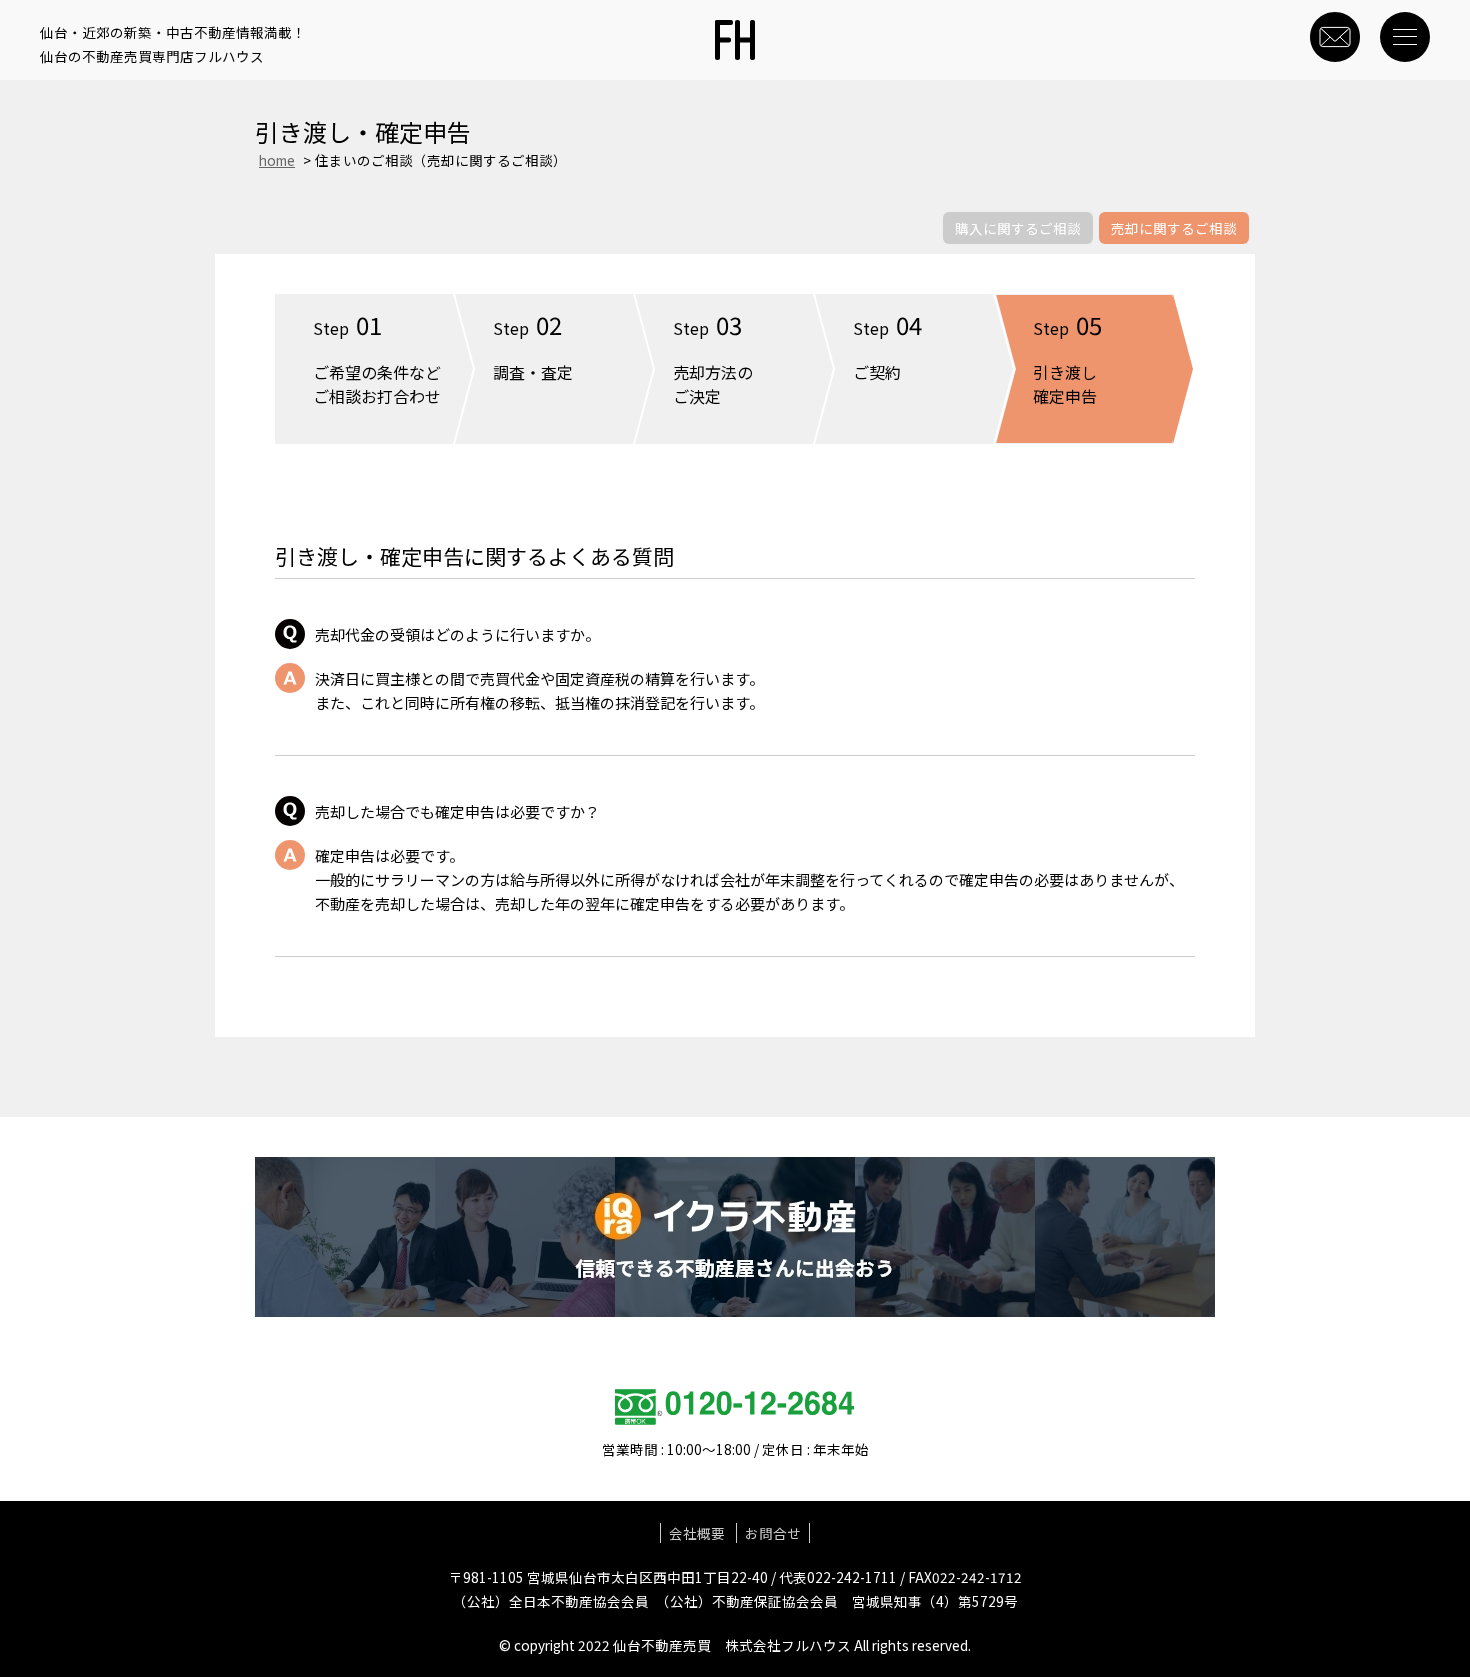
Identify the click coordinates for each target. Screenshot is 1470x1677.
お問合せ (773, 1533)
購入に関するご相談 (1018, 228)
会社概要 (697, 1533)
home (277, 160)
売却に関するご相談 (1174, 228)
